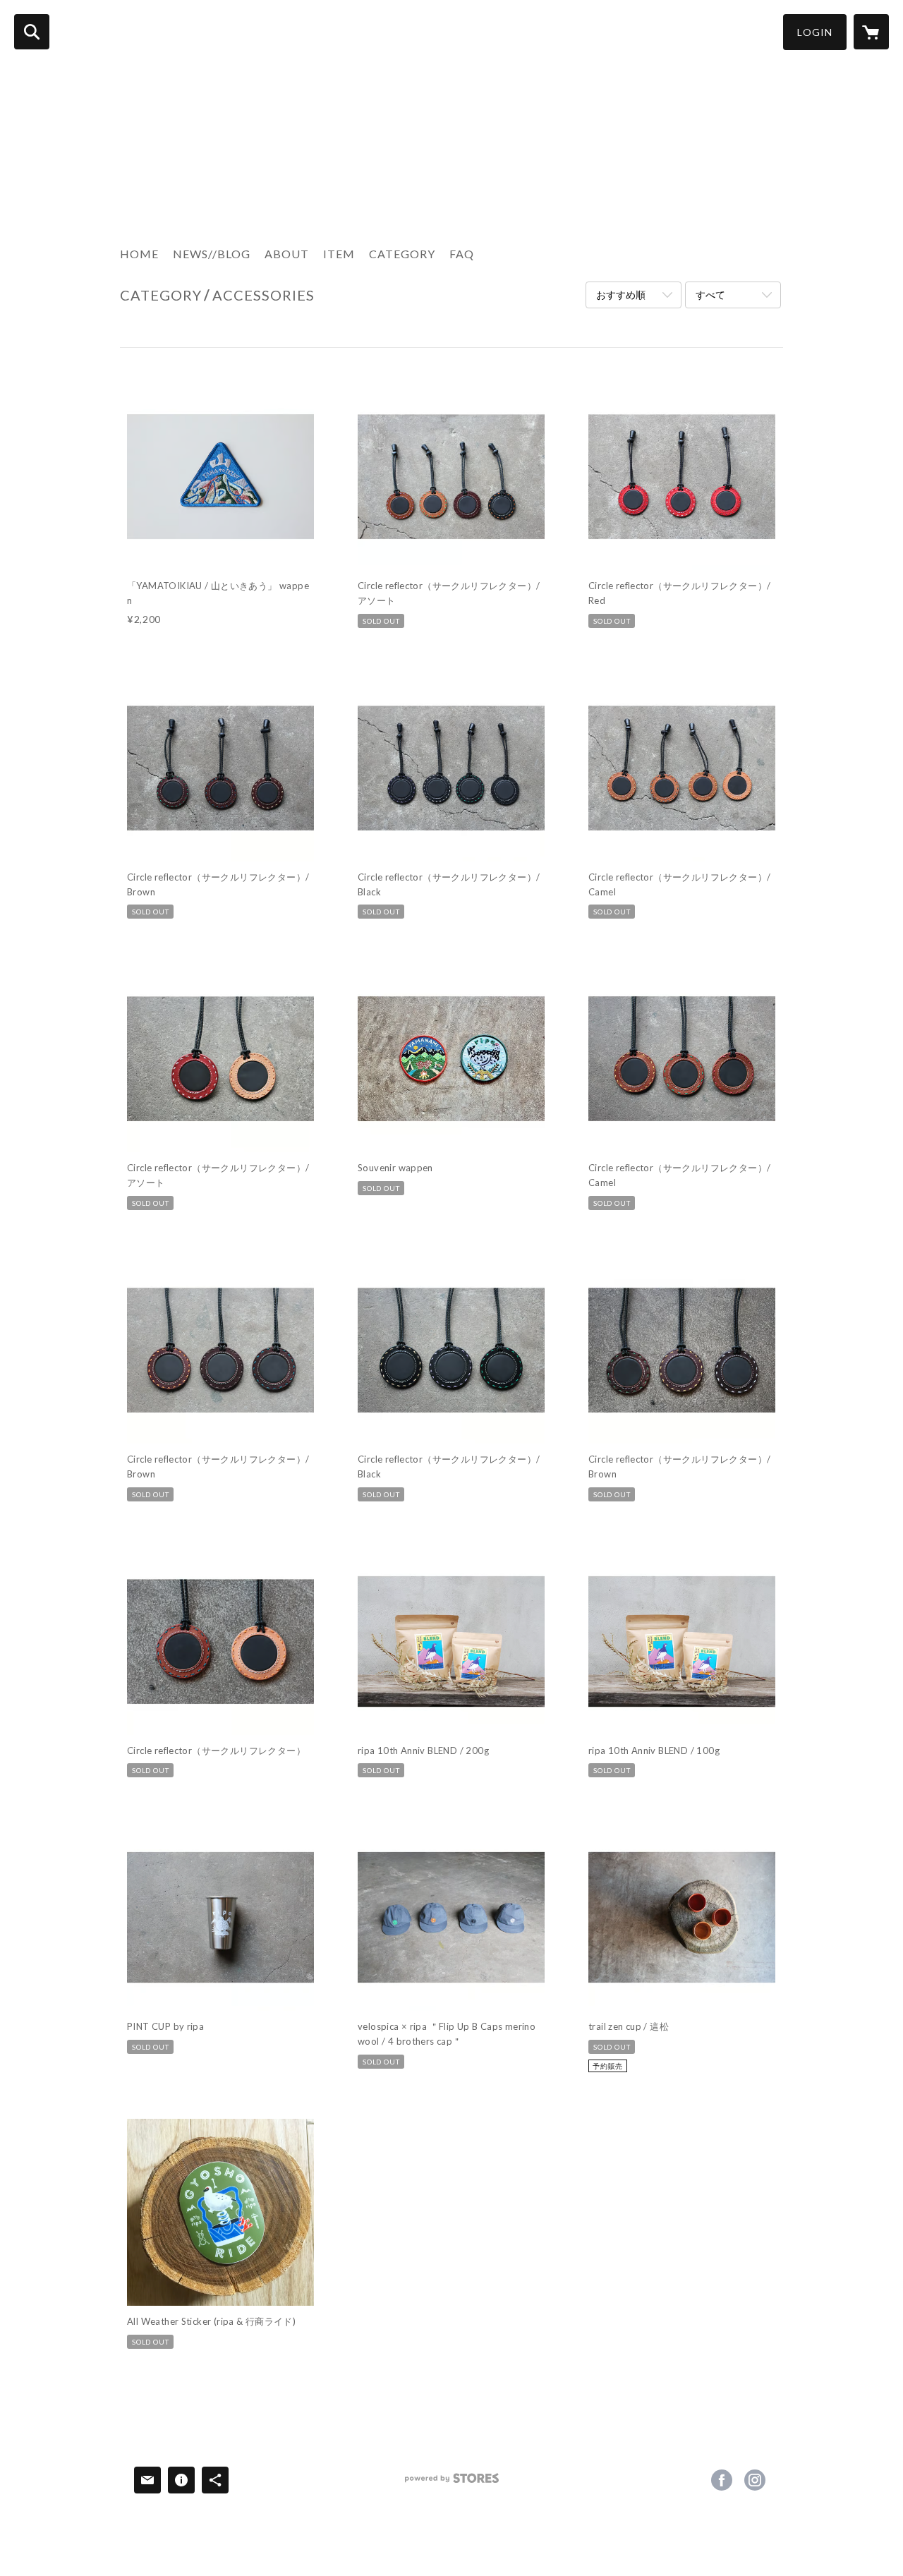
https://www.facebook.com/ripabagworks (722, 2480)
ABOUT (287, 254)
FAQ (462, 254)
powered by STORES (452, 2483)
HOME (139, 254)
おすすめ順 (621, 295)
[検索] (32, 32)
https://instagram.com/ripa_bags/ (755, 2480)
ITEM (339, 254)
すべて (710, 295)
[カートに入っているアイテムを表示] (871, 32)
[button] (815, 32)
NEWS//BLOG (212, 254)
